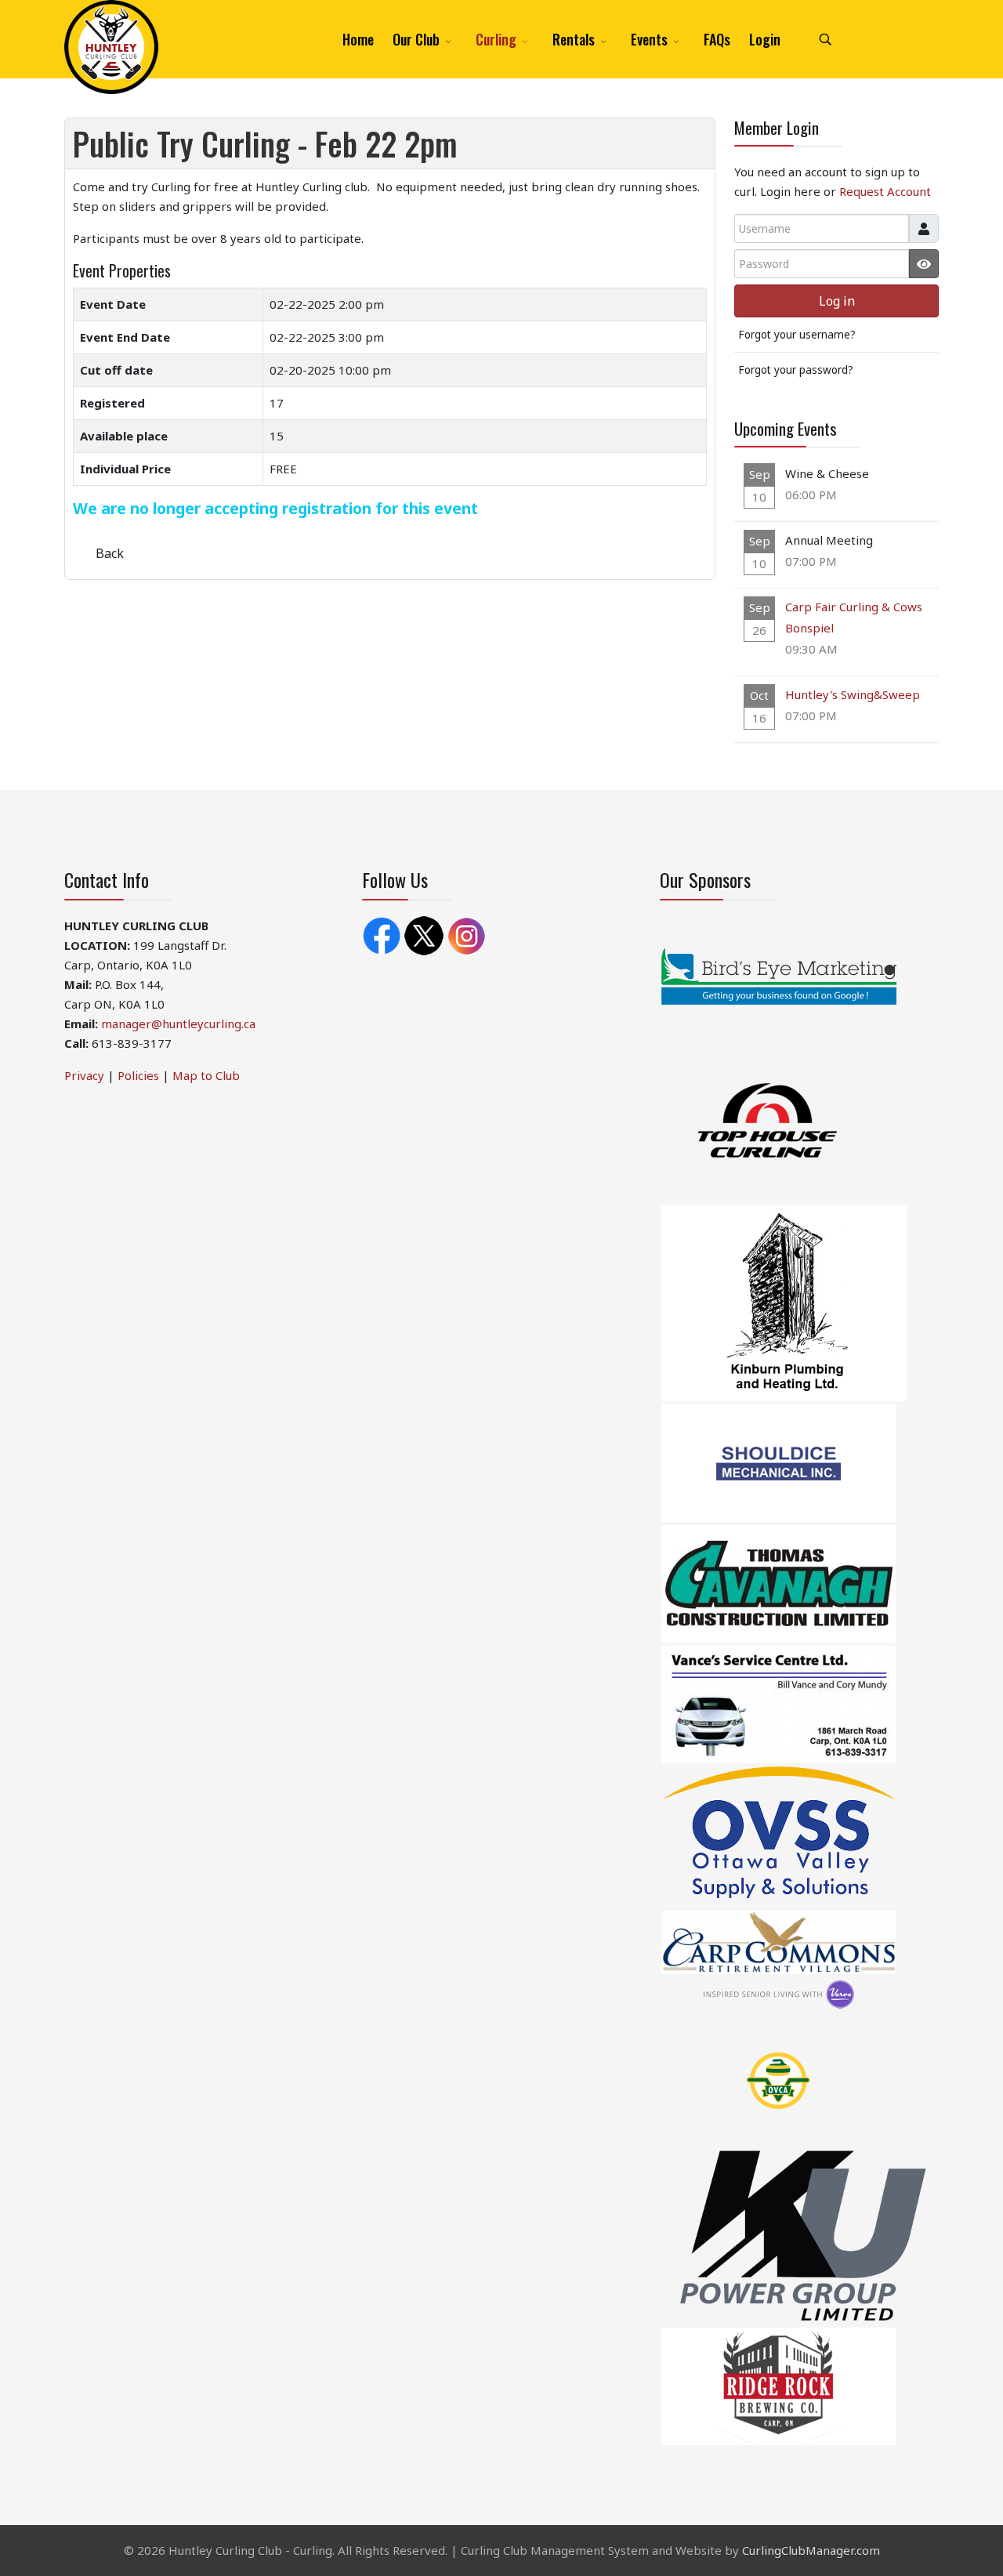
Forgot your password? (796, 370)
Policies (138, 1075)
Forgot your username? (797, 335)
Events (649, 39)
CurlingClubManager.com (811, 2550)
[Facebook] (382, 934)
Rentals (574, 39)
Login (765, 39)
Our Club (416, 39)
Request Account (885, 191)
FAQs (717, 39)
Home (358, 39)
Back (110, 553)
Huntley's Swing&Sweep (853, 694)
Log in (837, 301)
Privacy (84, 1075)
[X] (424, 934)
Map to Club (206, 1075)
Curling (496, 39)
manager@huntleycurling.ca (178, 1024)
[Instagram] (466, 934)
